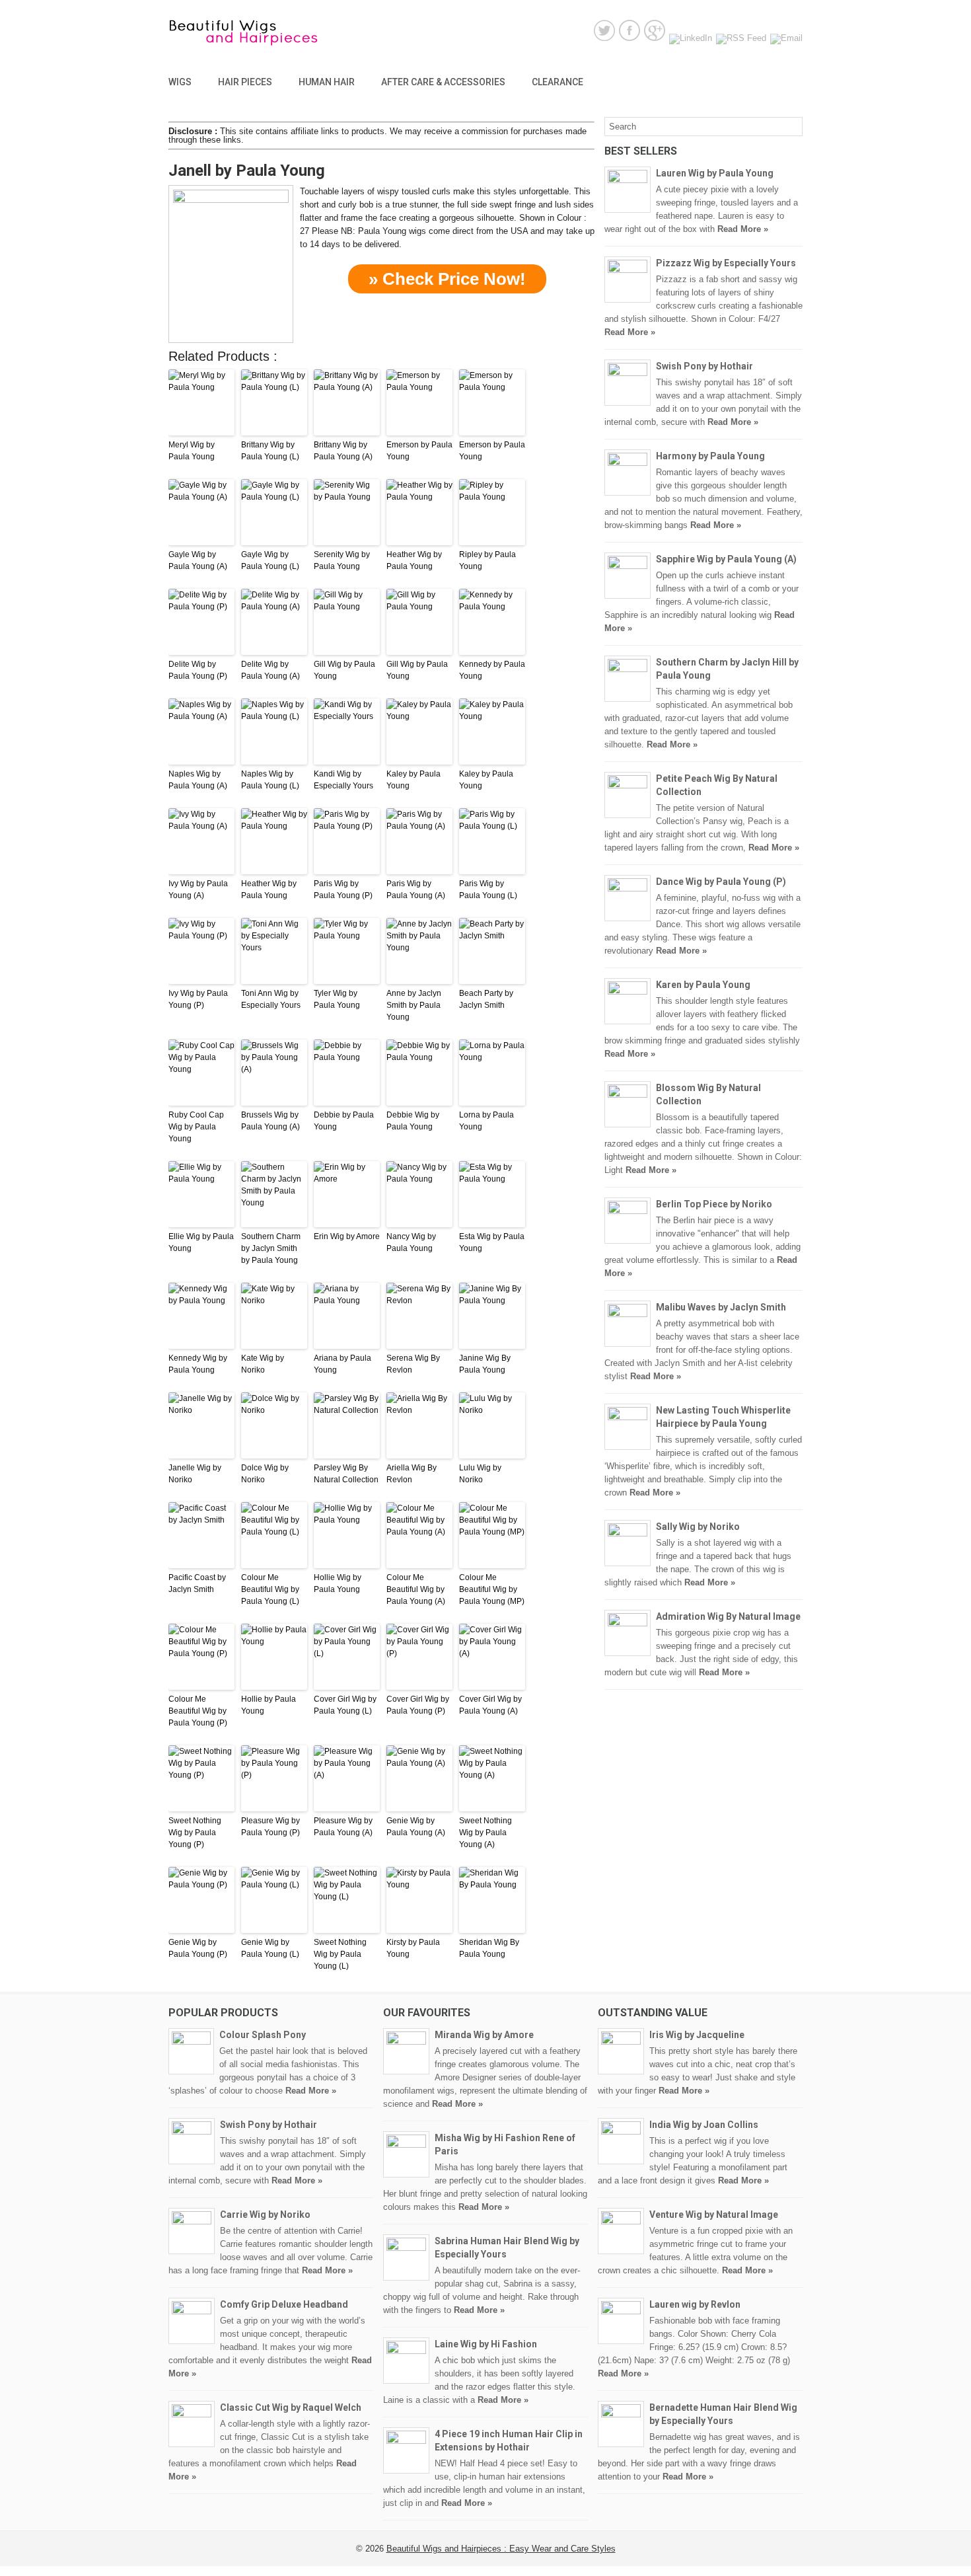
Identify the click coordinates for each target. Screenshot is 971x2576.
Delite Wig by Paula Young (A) (270, 670)
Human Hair (327, 82)
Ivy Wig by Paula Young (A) (198, 890)
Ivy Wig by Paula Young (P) (198, 999)
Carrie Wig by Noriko (265, 2215)
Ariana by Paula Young (342, 1364)
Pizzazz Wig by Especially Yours (726, 263)
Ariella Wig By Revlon (412, 1474)
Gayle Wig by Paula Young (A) (198, 560)
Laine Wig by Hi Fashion (486, 2344)
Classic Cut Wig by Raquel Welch (291, 2407)
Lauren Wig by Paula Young (715, 173)
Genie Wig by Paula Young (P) (198, 1948)
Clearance (557, 82)
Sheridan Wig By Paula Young (489, 1948)
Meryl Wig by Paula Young (192, 451)
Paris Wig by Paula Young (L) (488, 890)
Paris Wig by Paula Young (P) (343, 890)
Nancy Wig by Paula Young (411, 1242)
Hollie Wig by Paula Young (338, 1583)
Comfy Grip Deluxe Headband (284, 2304)
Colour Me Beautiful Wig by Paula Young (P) (198, 1711)
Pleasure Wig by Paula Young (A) (343, 1827)
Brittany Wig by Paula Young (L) (270, 451)
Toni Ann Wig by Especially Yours (271, 999)
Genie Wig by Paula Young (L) (270, 1948)
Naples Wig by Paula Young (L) (270, 780)
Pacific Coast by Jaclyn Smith (197, 1583)
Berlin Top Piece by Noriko (714, 1204)
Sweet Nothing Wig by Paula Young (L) (340, 1954)
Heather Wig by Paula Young (414, 560)
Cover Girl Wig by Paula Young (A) (490, 1705)
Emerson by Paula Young (419, 451)
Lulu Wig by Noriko (480, 1474)
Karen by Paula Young (703, 985)
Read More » (743, 229)
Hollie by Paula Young (269, 1705)
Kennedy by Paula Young (492, 670)
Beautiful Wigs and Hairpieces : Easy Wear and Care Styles (501, 2549)
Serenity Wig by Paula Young (342, 560)
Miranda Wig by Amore (484, 2035)
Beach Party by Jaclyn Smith (486, 999)
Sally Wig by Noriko (698, 1527)
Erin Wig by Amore (347, 1236)
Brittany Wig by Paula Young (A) (343, 451)
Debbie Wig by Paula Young (413, 1121)
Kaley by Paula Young (414, 780)
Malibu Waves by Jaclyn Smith (721, 1307)
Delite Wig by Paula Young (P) (198, 670)
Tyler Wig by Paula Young (337, 999)
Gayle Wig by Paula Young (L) (270, 560)
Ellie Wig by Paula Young (201, 1242)
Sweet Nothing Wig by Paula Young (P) (195, 1833)
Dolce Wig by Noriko (265, 1474)
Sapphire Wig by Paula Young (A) (726, 559)
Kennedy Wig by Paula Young (198, 1364)
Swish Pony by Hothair (704, 366)
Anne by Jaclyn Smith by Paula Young (414, 1005)
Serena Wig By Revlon (413, 1364)
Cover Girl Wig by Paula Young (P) (418, 1705)
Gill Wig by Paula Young (344, 670)
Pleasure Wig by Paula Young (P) (270, 1827)
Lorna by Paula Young (486, 1121)
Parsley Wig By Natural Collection (346, 1474)
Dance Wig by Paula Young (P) (721, 882)
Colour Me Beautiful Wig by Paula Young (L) (270, 1589)
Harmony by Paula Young (710, 456)
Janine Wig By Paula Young (485, 1364)
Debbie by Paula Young (344, 1121)
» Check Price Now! (447, 279)
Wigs (180, 82)
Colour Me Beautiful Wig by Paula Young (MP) (492, 1589)
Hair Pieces (245, 82)
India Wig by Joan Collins (704, 2125)
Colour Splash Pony (263, 2035)
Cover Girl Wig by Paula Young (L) (345, 1705)
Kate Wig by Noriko (263, 1364)
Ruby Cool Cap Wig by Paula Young (196, 1127)
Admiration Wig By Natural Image (728, 1616)
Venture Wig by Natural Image (714, 2215)
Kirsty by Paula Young (413, 1948)
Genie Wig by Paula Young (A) (416, 1827)
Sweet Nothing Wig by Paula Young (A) (485, 1833)
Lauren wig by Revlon (695, 2304)
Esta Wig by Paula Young (492, 1242)
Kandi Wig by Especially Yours (343, 780)
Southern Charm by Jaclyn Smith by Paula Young (271, 1248)
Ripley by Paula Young (487, 560)
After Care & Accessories (443, 82)
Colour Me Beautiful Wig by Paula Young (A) (416, 1589)
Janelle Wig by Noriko (195, 1474)
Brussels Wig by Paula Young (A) (270, 1121)
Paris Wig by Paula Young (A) (416, 890)
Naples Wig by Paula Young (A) (198, 780)
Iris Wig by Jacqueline (697, 2035)
